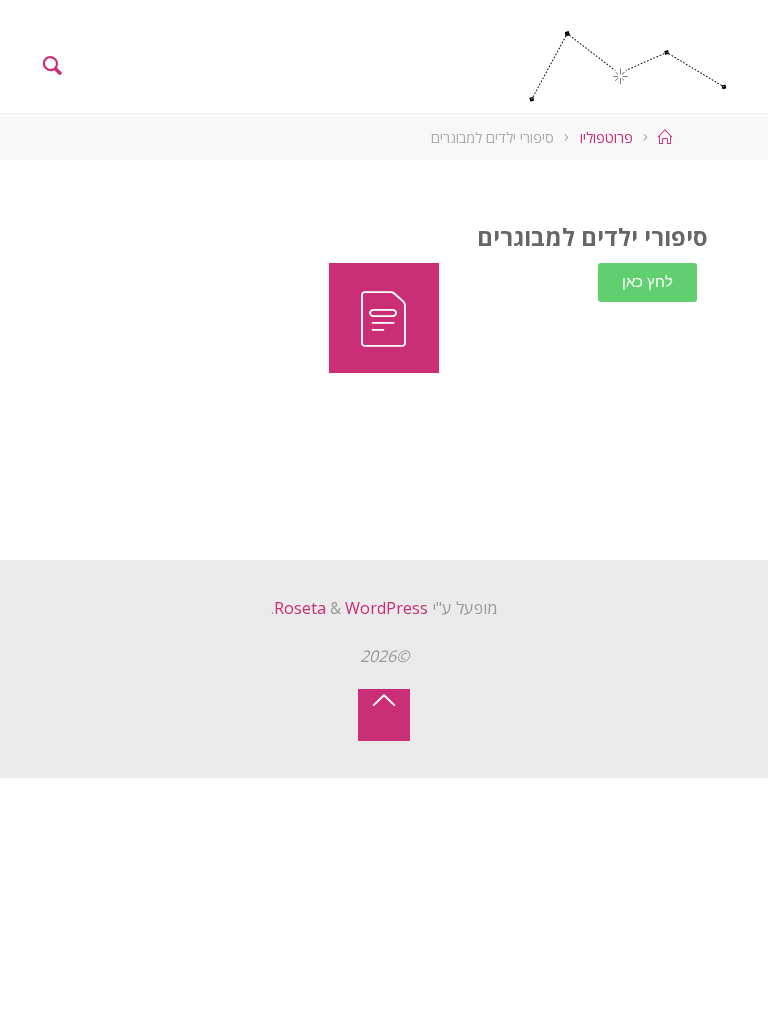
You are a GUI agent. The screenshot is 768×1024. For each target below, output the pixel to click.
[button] (647, 282)
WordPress (386, 608)
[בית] (663, 137)
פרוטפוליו (606, 137)
